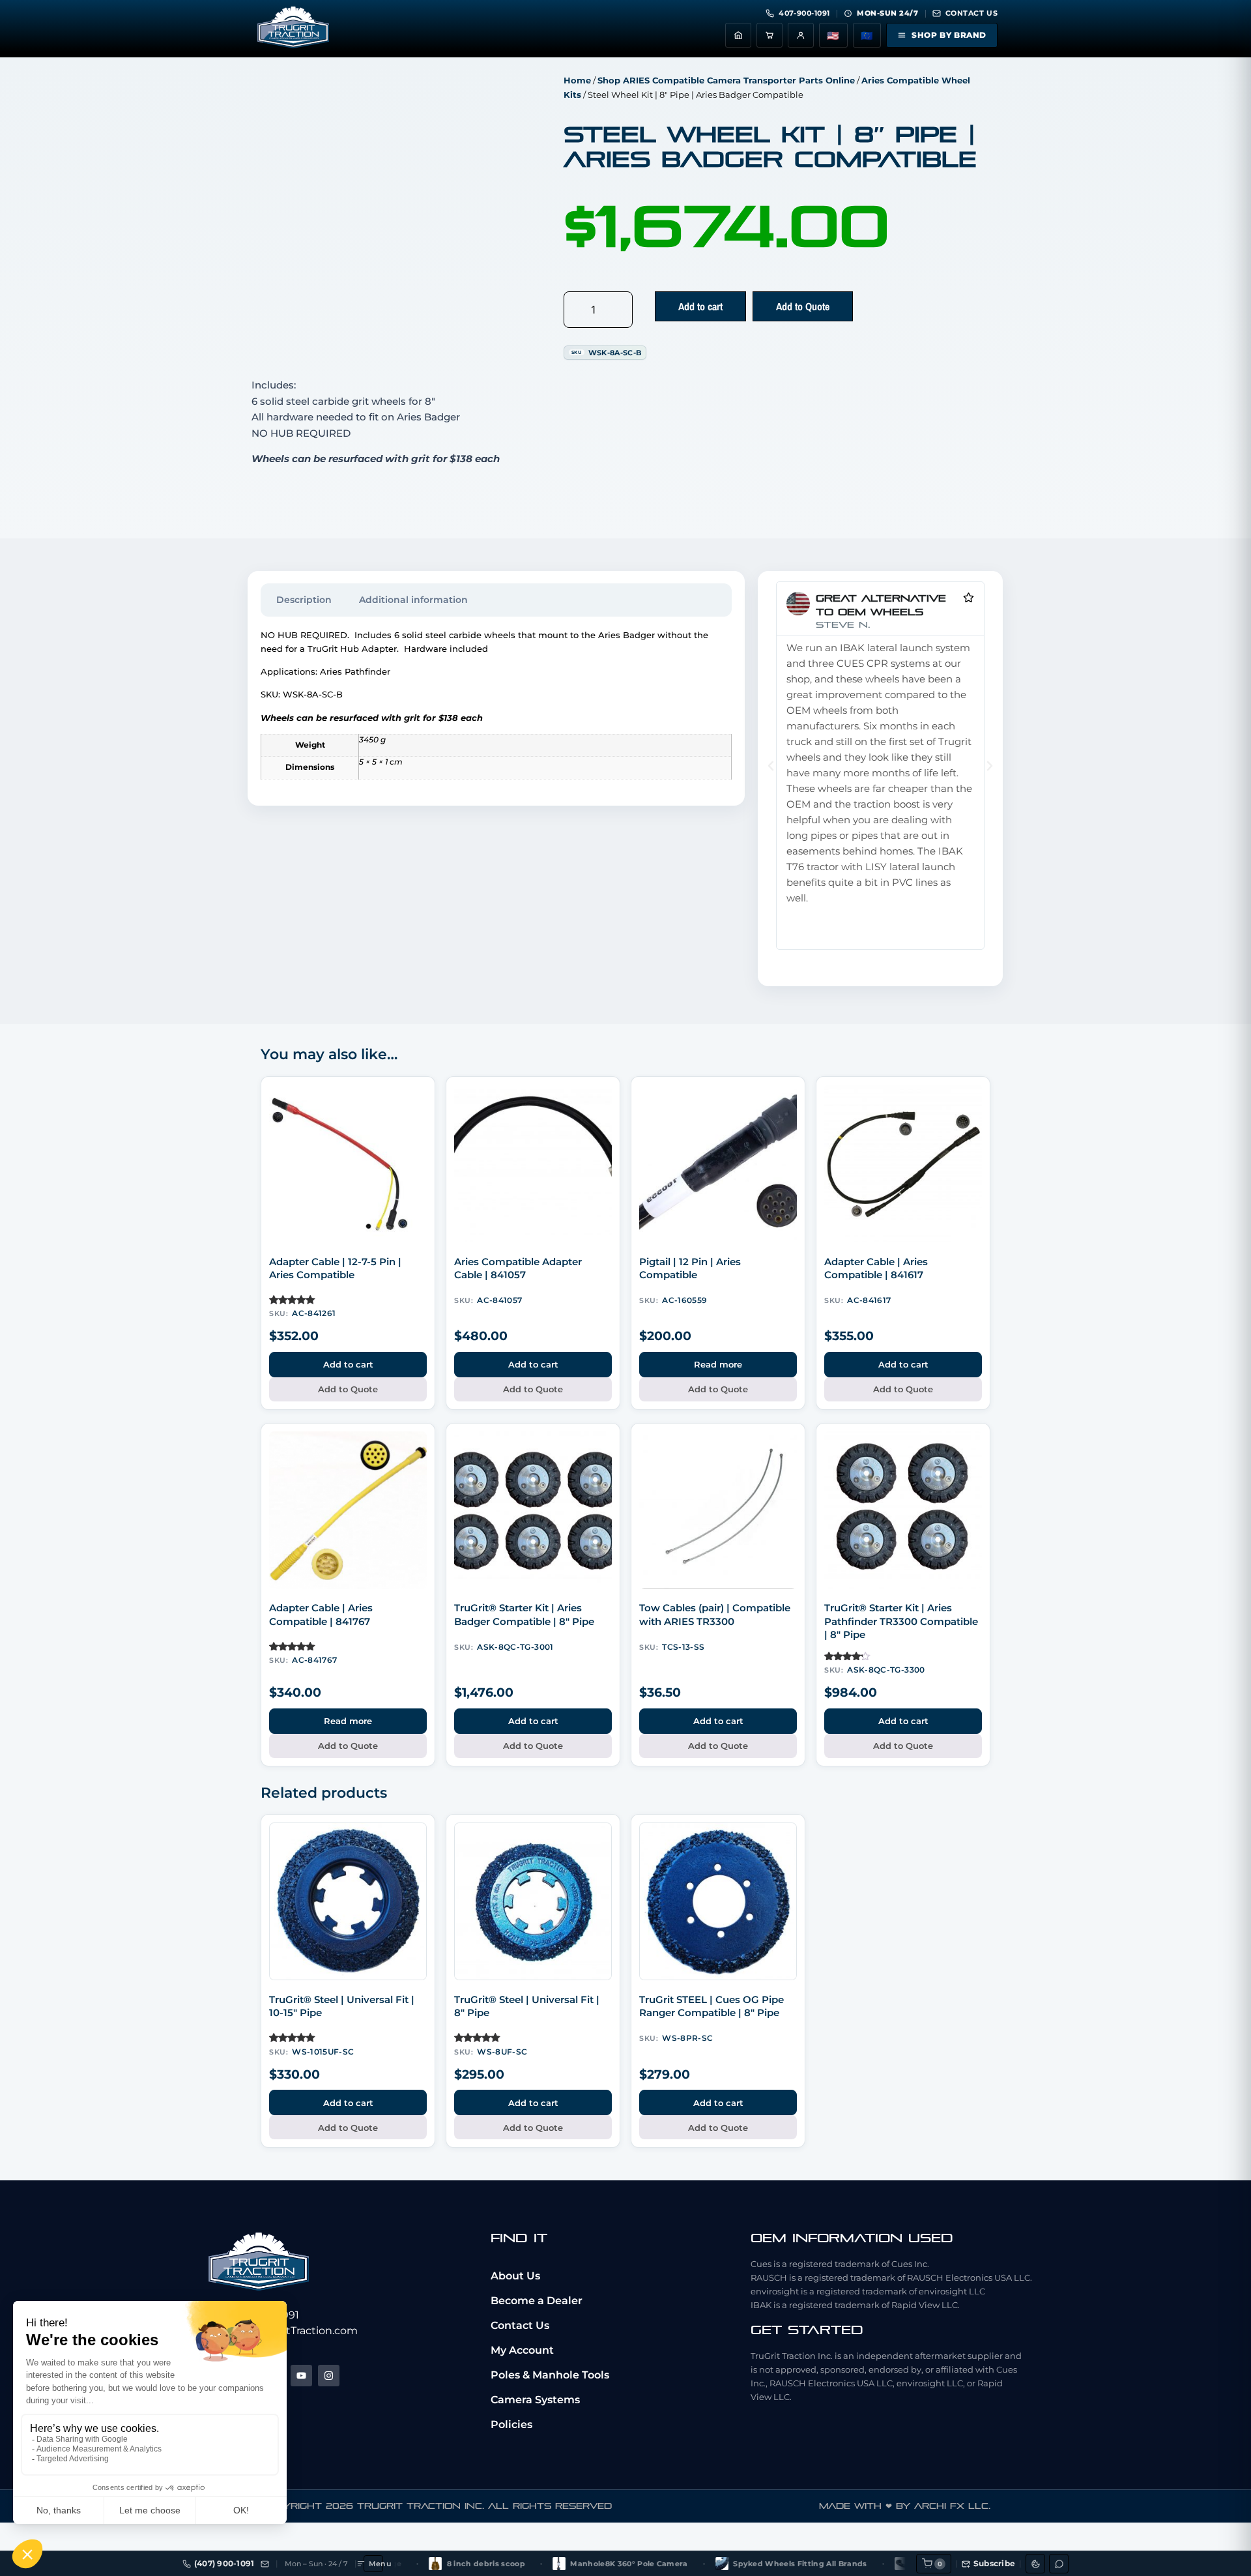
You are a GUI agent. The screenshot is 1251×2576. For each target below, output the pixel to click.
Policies (511, 2424)
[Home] (738, 35)
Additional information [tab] (413, 600)
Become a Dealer (537, 2301)
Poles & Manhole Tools (550, 2375)
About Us (515, 2276)
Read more (718, 1364)
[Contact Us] (265, 2564)
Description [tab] (304, 600)
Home (577, 80)
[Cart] (769, 35)
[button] (771, 766)
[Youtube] (301, 2376)
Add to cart (700, 306)
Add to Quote (803, 306)
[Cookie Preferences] (1035, 2564)
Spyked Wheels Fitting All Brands (737, 2564)
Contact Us (520, 2325)
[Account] (801, 35)
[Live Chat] (1059, 2564)
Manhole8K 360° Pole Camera (566, 2564)
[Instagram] (329, 2376)
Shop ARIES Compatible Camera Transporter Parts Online (726, 80)
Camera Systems (535, 2400)
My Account (522, 2350)
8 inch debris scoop (422, 2564)
